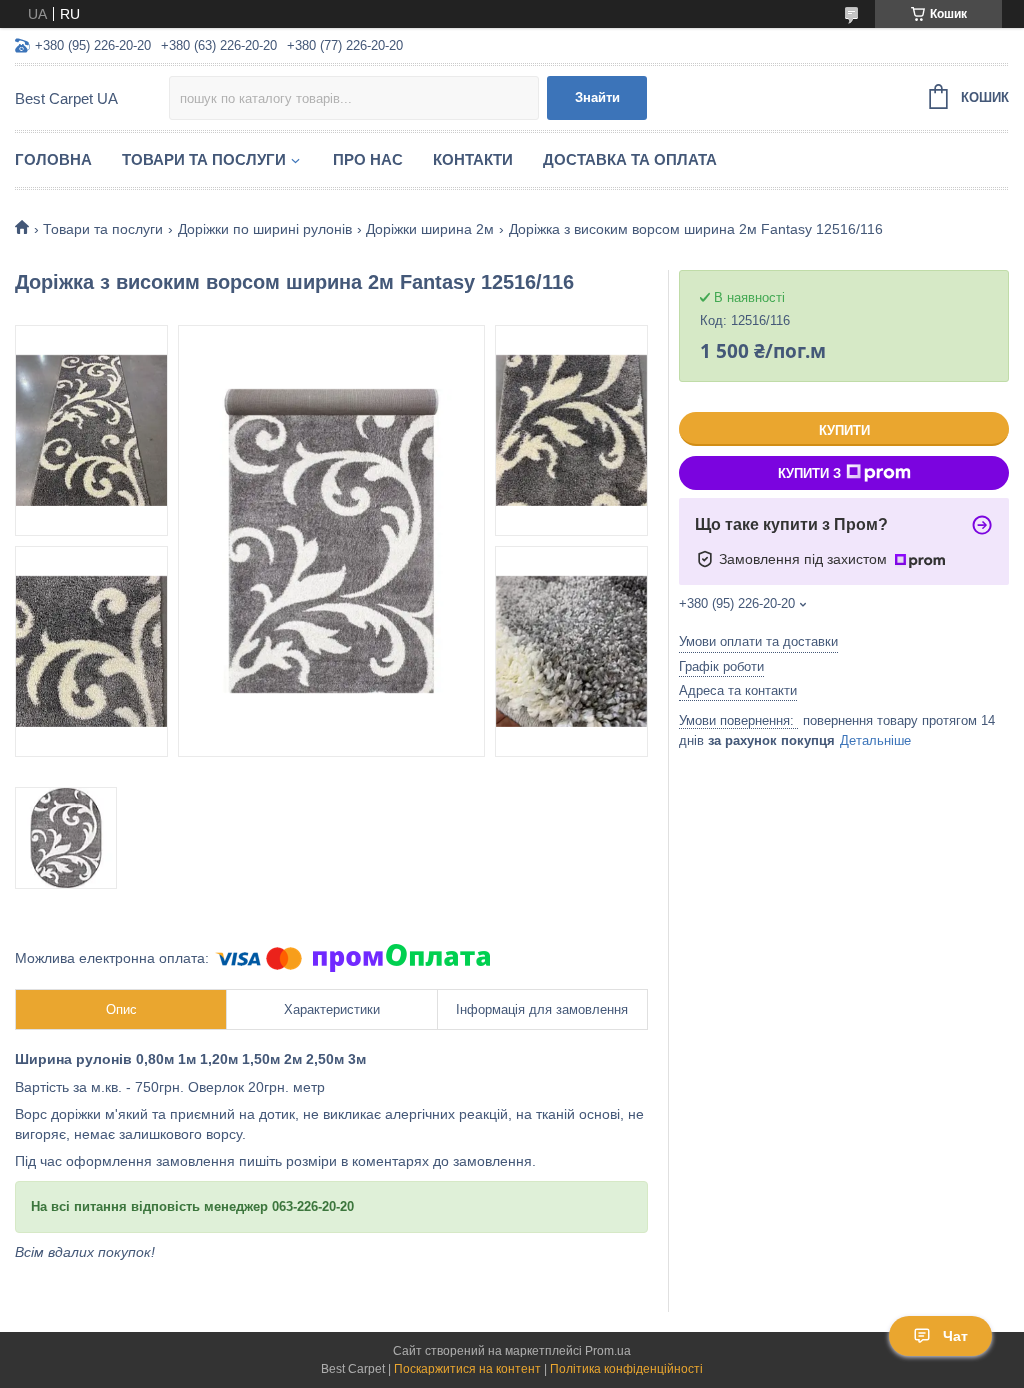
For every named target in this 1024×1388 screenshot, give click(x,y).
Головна (53, 159)
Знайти (597, 97)
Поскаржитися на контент (467, 1369)
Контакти (473, 159)
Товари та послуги (204, 159)
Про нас (368, 159)
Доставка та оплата (630, 159)
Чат (955, 1336)
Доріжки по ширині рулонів (265, 229)
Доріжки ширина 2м (430, 229)
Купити (844, 430)
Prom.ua (608, 1351)
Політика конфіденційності (626, 1369)
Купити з (809, 473)
